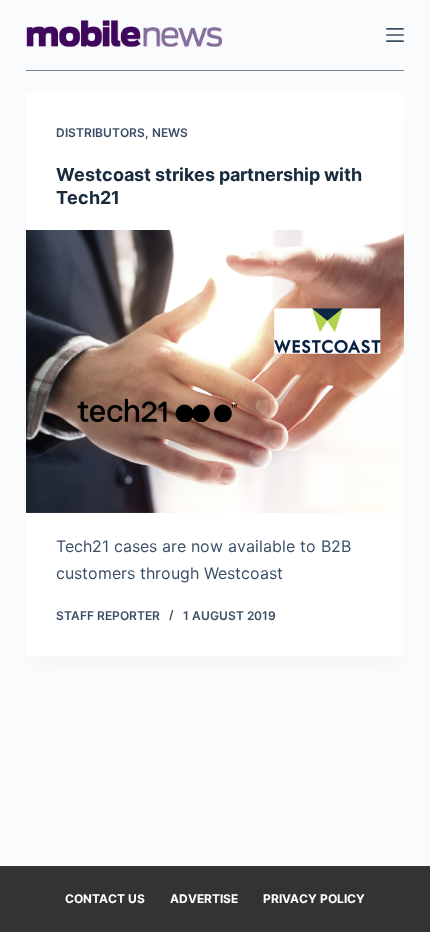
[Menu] (395, 35)
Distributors (100, 132)
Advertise (204, 898)
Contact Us (105, 898)
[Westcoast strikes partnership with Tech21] (215, 372)
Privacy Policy (314, 898)
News (170, 132)
